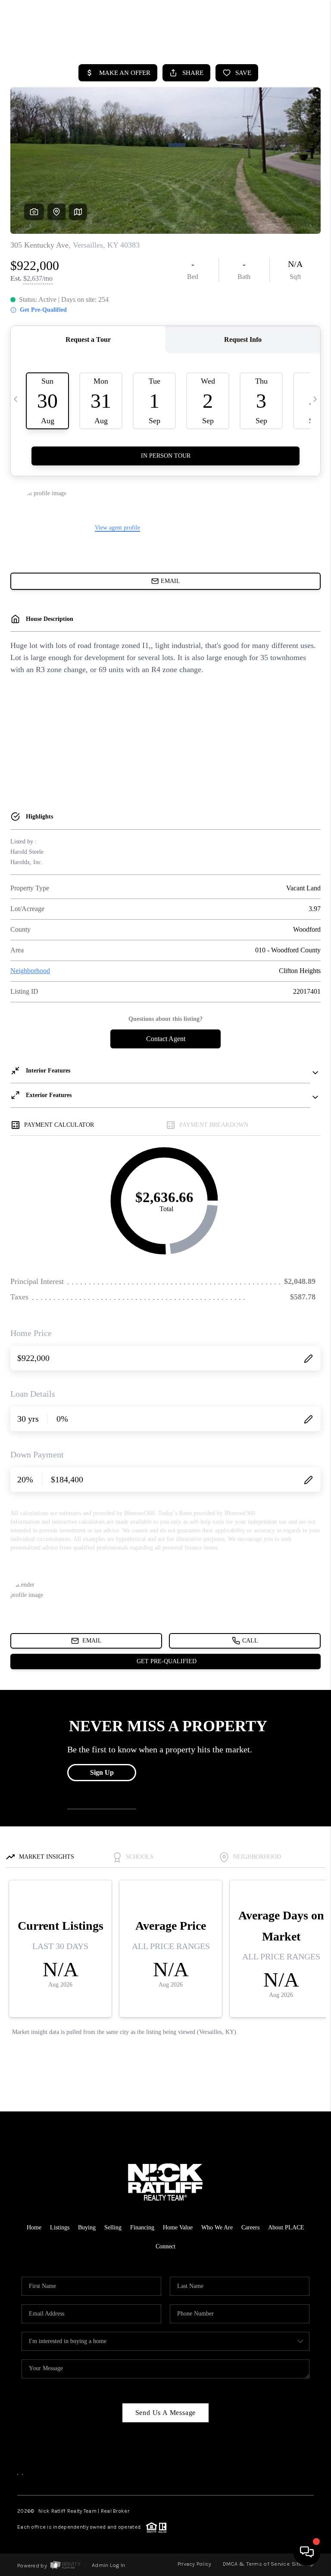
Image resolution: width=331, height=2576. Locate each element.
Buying (87, 2227)
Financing (142, 2227)
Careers (250, 2227)
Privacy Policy (195, 2564)
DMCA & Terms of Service (256, 2564)
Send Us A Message (166, 2413)
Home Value (178, 2227)
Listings (60, 2227)
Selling (113, 2227)
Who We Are (217, 2227)
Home (34, 2227)
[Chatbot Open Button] (307, 2552)
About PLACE (286, 2227)
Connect (165, 2246)
